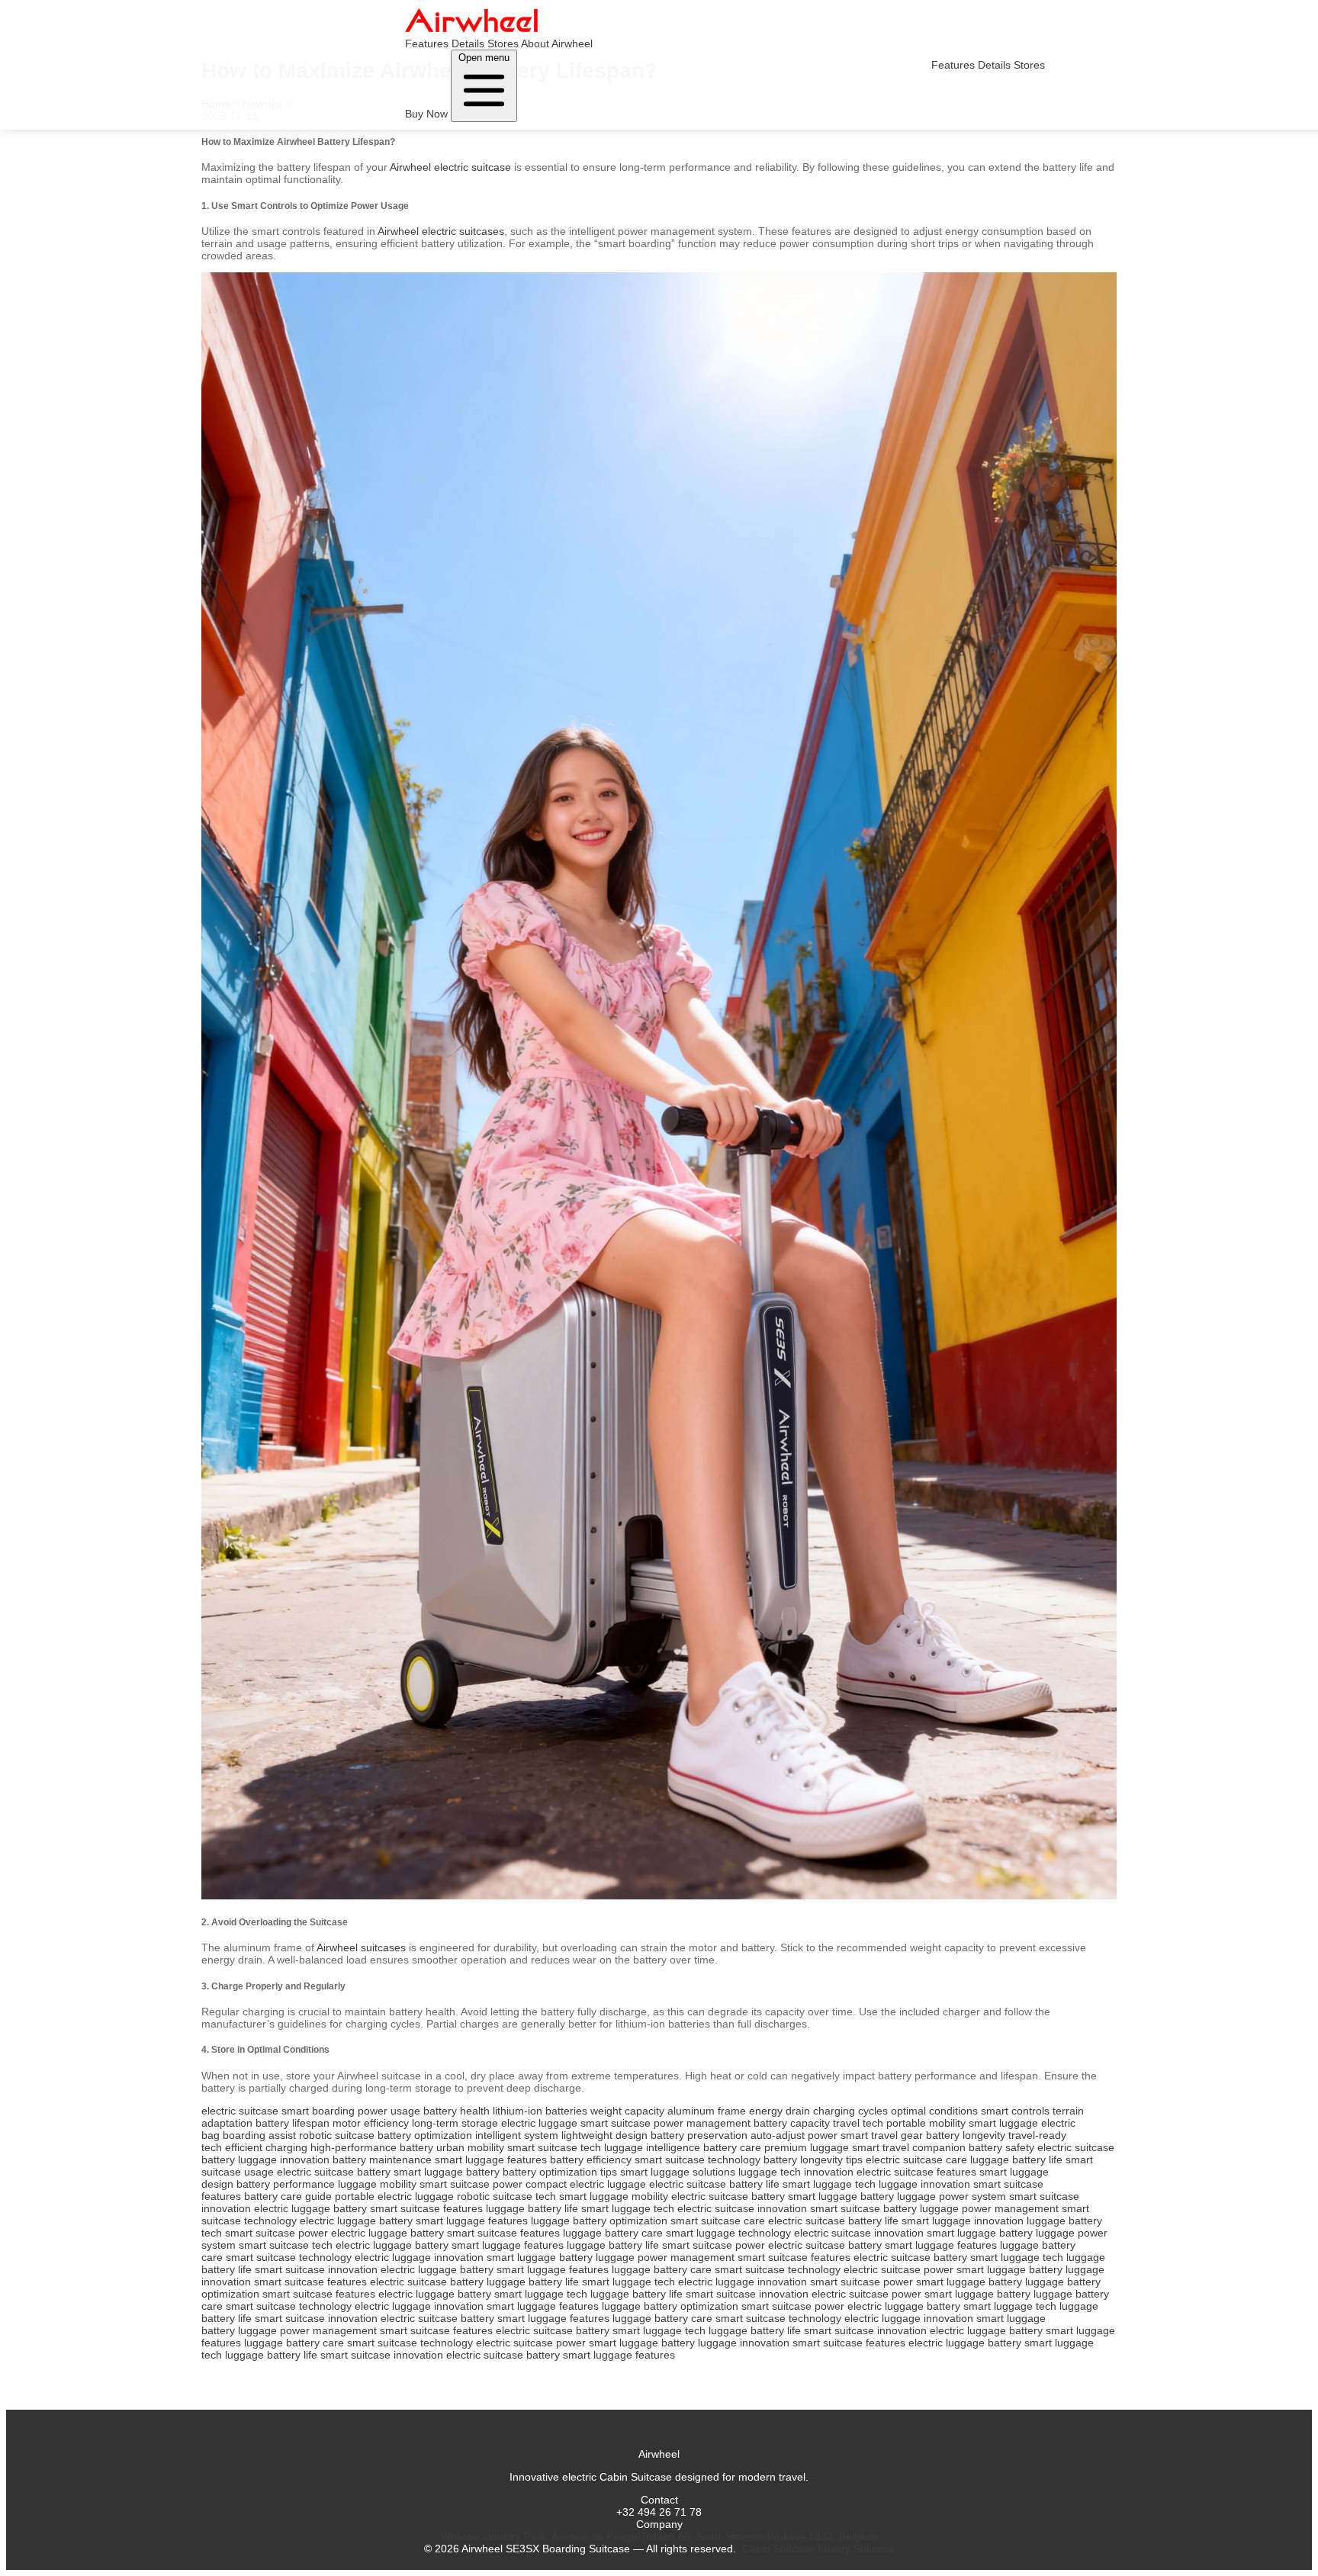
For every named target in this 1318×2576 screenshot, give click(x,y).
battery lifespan (293, 2123)
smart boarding (318, 2111)
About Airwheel (557, 43)
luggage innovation (284, 2160)
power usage (389, 2111)
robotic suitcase (337, 2135)
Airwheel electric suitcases (441, 231)
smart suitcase (616, 2123)
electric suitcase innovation (742, 2208)
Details (468, 43)
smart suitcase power (471, 2184)
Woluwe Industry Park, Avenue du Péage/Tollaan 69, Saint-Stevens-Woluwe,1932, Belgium (659, 2536)
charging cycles (850, 2111)
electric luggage (539, 2123)
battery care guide (288, 2196)
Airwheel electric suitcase (450, 167)
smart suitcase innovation (316, 2269)
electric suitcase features (916, 2172)
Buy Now (426, 114)
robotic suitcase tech (506, 2196)
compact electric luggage (586, 2184)
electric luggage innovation (419, 2257)
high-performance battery (372, 2147)
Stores (503, 43)
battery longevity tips (813, 2160)
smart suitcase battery (863, 2208)
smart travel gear (882, 2135)
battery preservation (699, 2135)
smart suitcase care (718, 2221)
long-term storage (455, 2123)
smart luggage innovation (963, 2221)
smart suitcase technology (698, 2160)
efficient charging (266, 2147)
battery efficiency (591, 2160)
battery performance (286, 2184)
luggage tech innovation (796, 2172)
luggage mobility (377, 2184)
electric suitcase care (916, 2160)
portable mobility (926, 2123)
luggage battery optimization (599, 2221)
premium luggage (807, 2147)
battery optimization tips (560, 2172)
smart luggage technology (728, 2233)
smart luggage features (491, 2160)
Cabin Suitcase (778, 2549)
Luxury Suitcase (856, 2549)
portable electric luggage (394, 2196)
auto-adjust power (794, 2135)
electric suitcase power (898, 2269)
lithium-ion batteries (540, 2111)
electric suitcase (240, 2111)
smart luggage (1003, 2123)
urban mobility (470, 2147)
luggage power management (989, 2208)
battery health (456, 2111)
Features (427, 43)
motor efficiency (371, 2123)
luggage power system (952, 2196)
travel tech (858, 2123)
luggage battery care (613, 2233)
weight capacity (627, 2111)
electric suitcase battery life (714, 2184)
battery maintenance (382, 2160)
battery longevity (966, 2135)
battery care (732, 2147)
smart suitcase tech (554, 2147)
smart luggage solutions (678, 2172)
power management (702, 2123)
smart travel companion (909, 2147)
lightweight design (604, 2135)
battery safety (1001, 2147)
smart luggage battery (447, 2172)
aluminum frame (707, 2111)
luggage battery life (1016, 2160)
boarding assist (259, 2135)
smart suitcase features (426, 2208)
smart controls (1015, 2111)
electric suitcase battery (334, 2172)
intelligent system (517, 2135)
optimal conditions (934, 2111)
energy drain (780, 2111)
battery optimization (425, 2135)
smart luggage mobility (614, 2196)
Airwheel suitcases (361, 1947)
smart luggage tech (829, 2184)
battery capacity (792, 2123)
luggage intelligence (652, 2147)
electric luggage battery (310, 2208)
